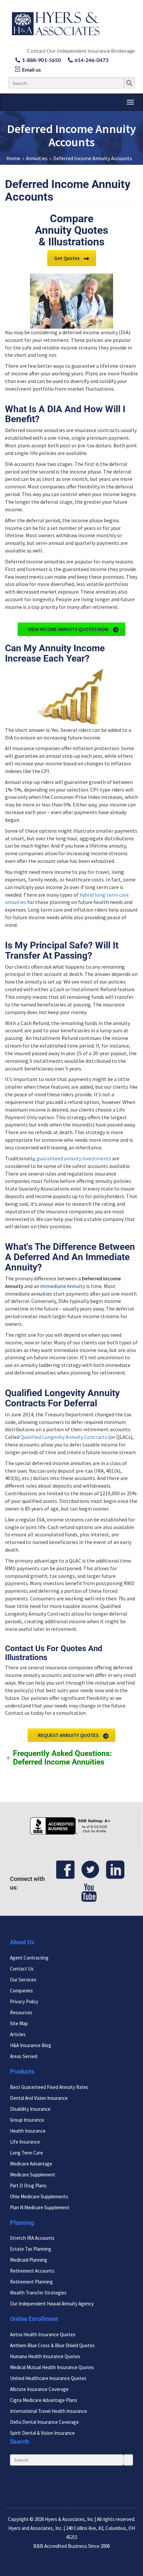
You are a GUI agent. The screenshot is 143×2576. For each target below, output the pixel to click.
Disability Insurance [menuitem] (30, 2109)
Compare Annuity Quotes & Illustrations (71, 230)
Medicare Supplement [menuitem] (33, 2175)
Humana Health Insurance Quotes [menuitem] (45, 2357)
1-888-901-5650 (41, 60)
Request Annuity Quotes (68, 1735)
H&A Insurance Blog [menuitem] (31, 2045)
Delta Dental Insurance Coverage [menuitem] (44, 2422)
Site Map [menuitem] (19, 2023)
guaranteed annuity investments (74, 1158)
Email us (31, 69)
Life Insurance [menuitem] (25, 2142)
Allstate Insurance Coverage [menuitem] (39, 2389)
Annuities (37, 158)
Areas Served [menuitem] (24, 2056)
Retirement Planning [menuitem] (31, 2282)
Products (22, 2071)
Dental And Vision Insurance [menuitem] (39, 2098)
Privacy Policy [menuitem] (24, 2001)
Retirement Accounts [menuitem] (32, 2271)
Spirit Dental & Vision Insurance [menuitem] (42, 2433)
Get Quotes (67, 258)
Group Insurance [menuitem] (27, 2120)
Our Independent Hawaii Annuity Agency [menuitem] (52, 2304)
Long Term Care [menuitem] (26, 2153)
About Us (22, 1942)
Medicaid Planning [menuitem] (29, 2260)
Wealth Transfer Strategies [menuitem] (38, 2293)
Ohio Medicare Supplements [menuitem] (39, 2196)
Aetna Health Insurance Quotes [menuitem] (43, 2335)
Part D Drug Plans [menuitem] (28, 2186)
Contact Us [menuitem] (22, 1969)
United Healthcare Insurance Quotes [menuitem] (48, 2379)
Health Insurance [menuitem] (28, 2131)
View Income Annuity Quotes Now (68, 629)
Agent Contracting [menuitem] (29, 1958)
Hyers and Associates (31, 2528)
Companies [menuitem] (21, 1991)
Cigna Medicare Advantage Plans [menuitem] (44, 2400)
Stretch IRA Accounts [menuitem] (32, 2238)
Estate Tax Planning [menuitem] (31, 2249)
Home (13, 158)
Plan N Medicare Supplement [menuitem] (40, 2207)
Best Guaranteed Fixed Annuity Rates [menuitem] (49, 2087)
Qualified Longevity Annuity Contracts (64, 1437)
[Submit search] (129, 83)
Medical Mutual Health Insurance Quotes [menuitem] (52, 2368)
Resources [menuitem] (21, 2012)
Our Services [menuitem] (23, 1980)
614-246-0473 (91, 60)
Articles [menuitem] (18, 2034)
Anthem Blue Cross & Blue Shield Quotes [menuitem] (52, 2346)
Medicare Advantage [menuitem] (31, 2164)
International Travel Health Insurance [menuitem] (49, 2411)
